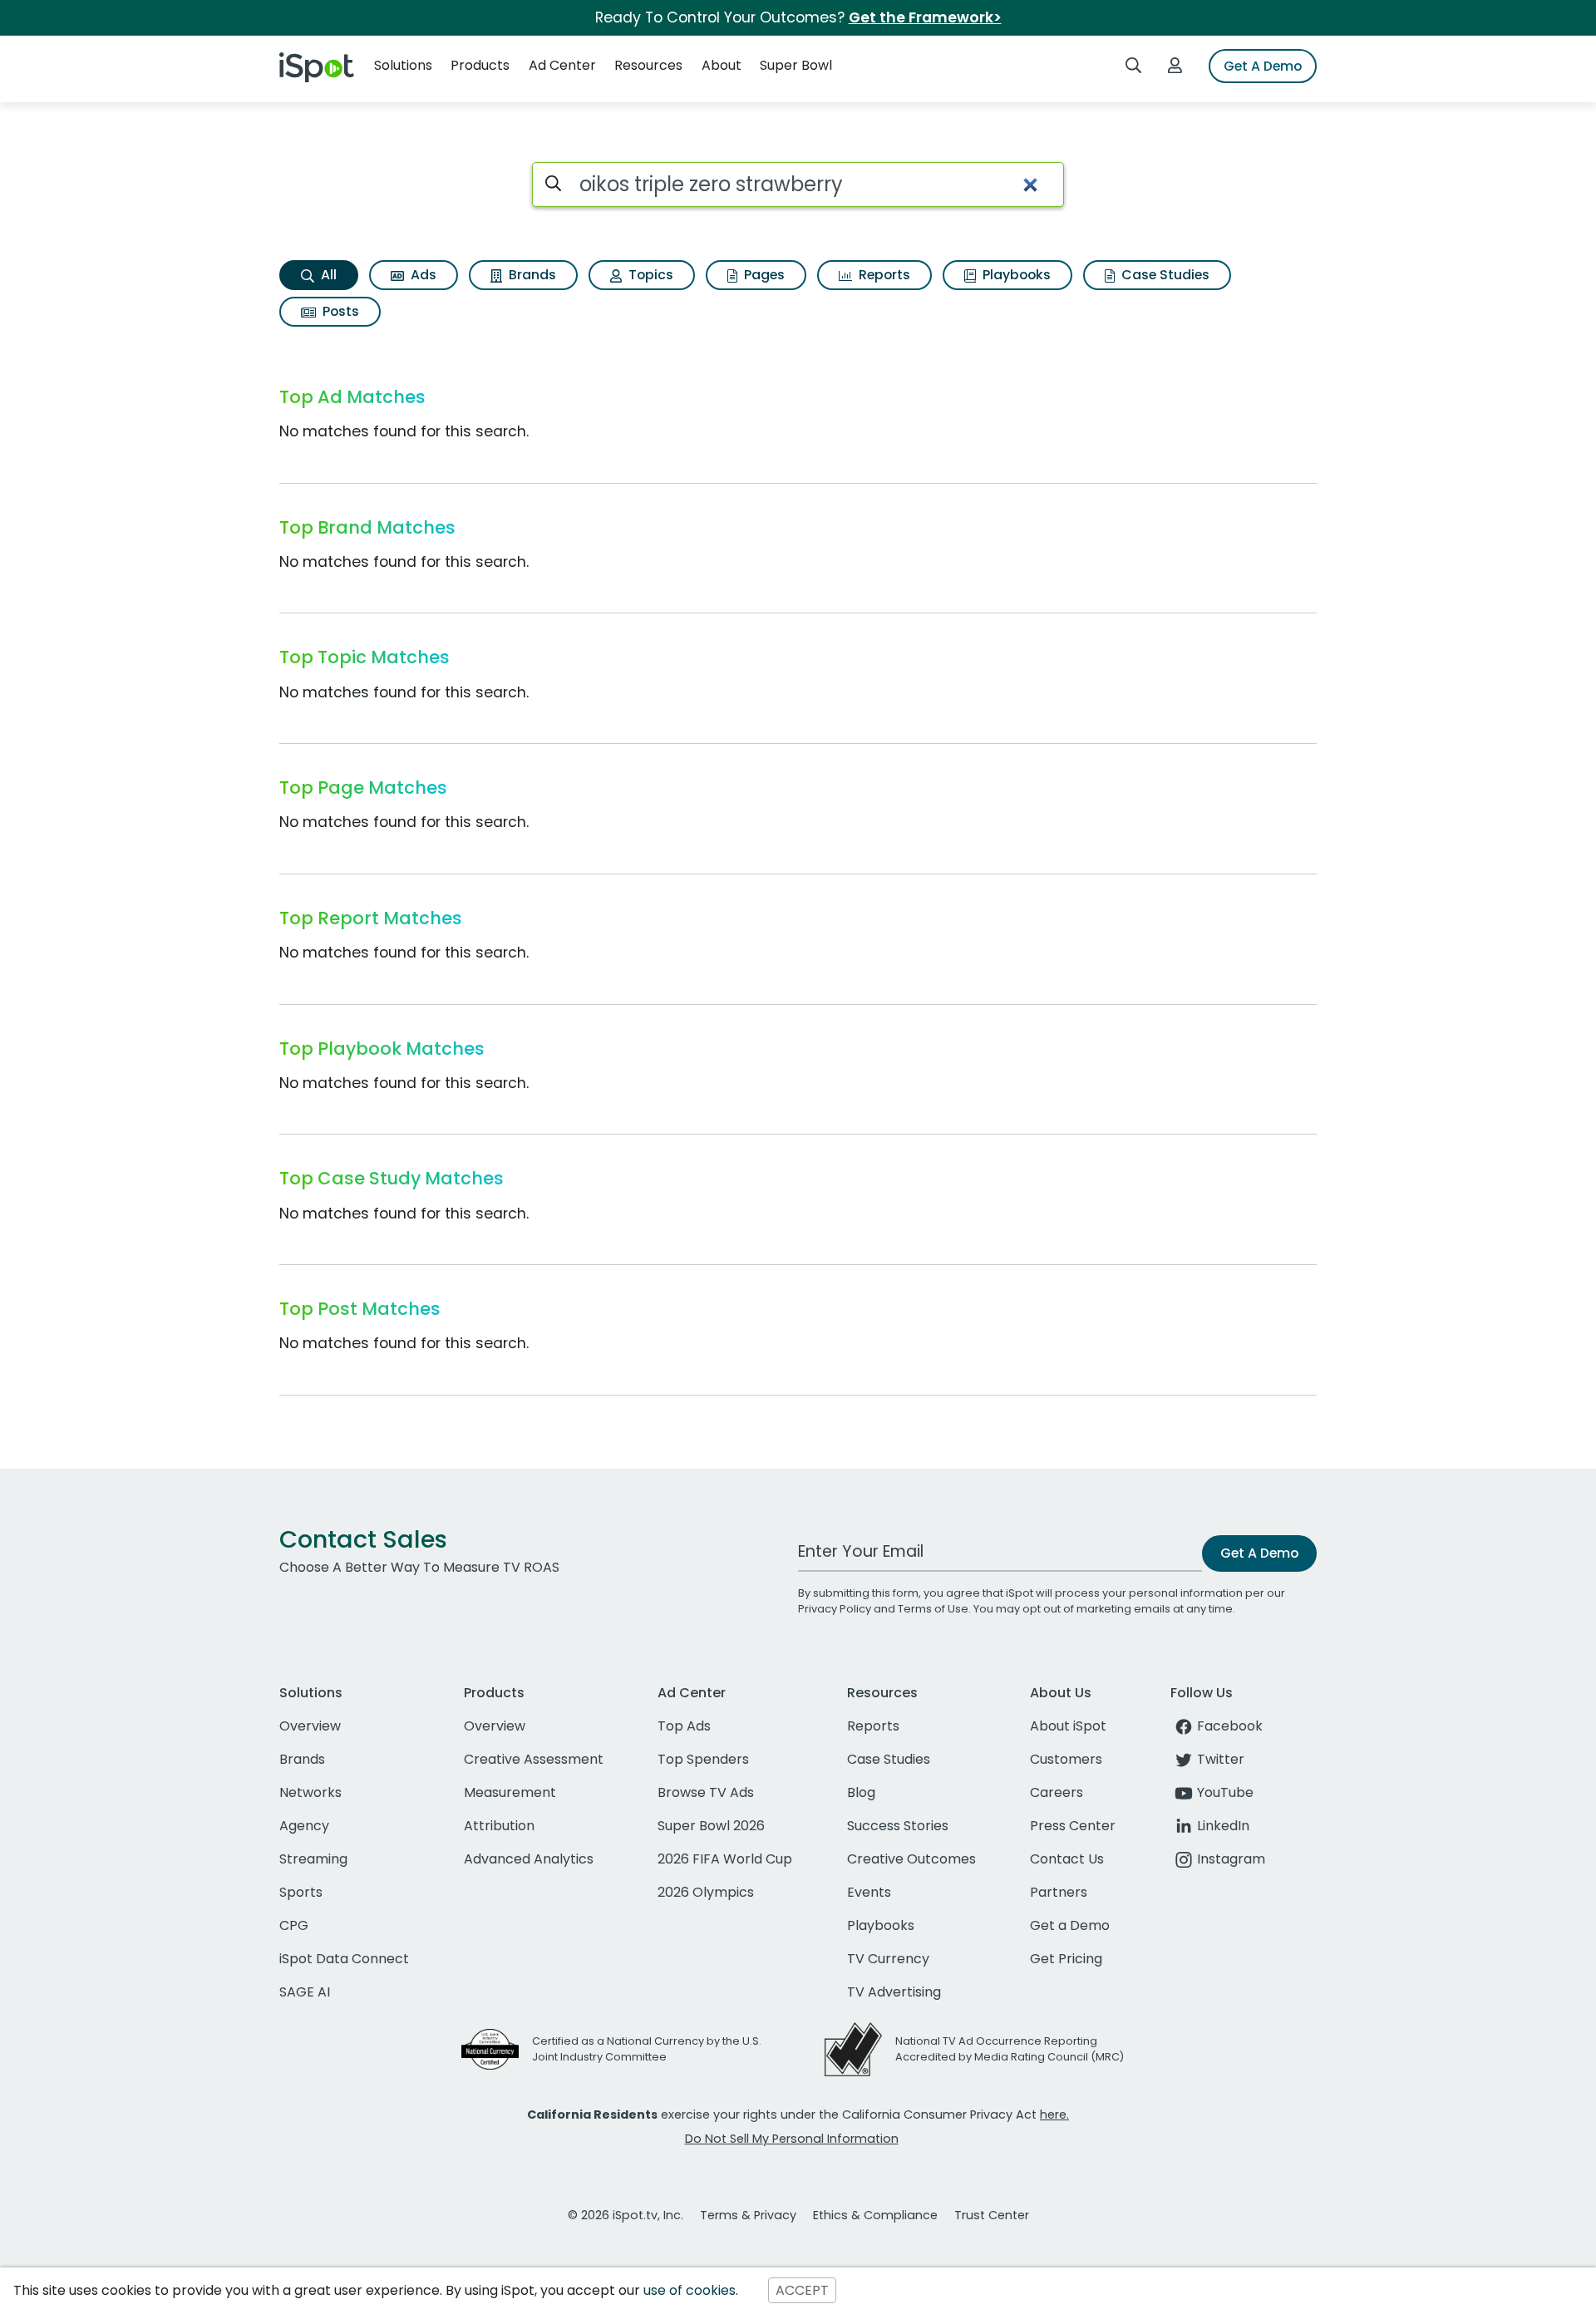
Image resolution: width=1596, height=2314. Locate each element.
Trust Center (992, 2215)
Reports (883, 275)
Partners (1059, 1892)
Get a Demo (1070, 1925)
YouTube (1225, 1792)
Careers (1057, 1792)
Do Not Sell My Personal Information (792, 2139)
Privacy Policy (835, 1609)
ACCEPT (802, 2290)
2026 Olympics (706, 1892)
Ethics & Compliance (875, 2215)
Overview (310, 1726)
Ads (422, 275)
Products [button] (480, 65)
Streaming (313, 1859)
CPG (294, 1925)
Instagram (1231, 1859)
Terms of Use (933, 1609)
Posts (339, 311)
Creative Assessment (534, 1759)
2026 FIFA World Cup (725, 1859)
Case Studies (1164, 275)
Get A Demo (1263, 66)
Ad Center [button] (562, 65)
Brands (531, 275)
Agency (304, 1826)
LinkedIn (1223, 1826)
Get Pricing (1066, 1959)
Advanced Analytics (529, 1859)
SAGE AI (305, 1992)
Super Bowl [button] (796, 65)
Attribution (499, 1826)
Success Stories (898, 1826)
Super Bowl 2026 (711, 1826)
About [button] (722, 65)
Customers (1066, 1759)
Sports (301, 1892)
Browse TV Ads (706, 1792)
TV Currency (888, 1959)
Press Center (1073, 1826)
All (327, 275)
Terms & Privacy (748, 2215)
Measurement (510, 1792)
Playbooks (1015, 275)
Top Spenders (703, 1759)
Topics (649, 275)
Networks (310, 1792)
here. (1054, 2115)
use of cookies (690, 2290)
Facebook (1230, 1726)
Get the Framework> (925, 17)
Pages (763, 275)
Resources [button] (648, 65)
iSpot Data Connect (344, 1959)
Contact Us (1067, 1859)
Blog (861, 1792)
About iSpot (1068, 1726)
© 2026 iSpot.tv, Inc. (626, 2215)
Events (869, 1892)
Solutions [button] (403, 65)
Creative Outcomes (911, 1859)
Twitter (1221, 1759)
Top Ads (684, 1726)
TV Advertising (894, 1992)
